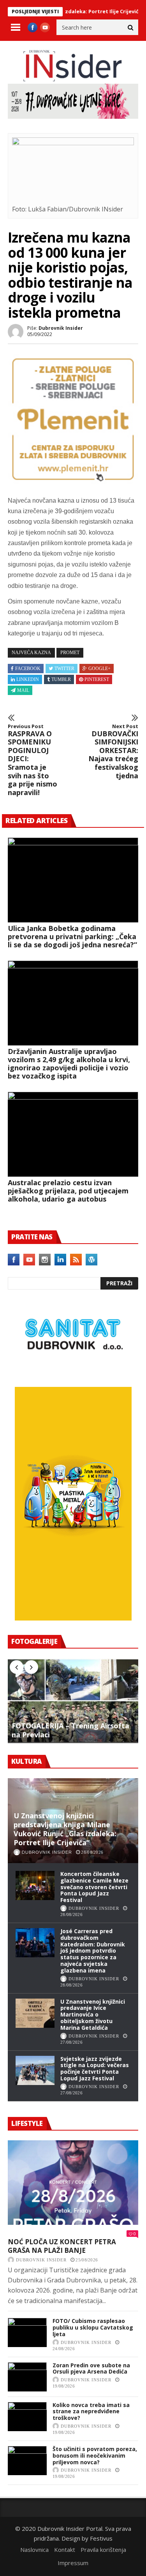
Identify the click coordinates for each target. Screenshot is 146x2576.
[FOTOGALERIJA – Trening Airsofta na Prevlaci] (73, 1701)
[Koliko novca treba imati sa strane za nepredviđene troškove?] (27, 2417)
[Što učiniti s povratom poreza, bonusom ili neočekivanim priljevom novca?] (27, 2461)
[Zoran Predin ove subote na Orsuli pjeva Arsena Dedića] (27, 2377)
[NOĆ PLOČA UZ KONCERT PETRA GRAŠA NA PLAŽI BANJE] (73, 2183)
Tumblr (61, 679)
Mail (23, 690)
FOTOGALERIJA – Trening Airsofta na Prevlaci (70, 1730)
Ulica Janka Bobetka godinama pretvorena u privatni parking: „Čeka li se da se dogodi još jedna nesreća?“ (72, 936)
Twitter (64, 669)
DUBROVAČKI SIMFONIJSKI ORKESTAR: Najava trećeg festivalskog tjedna (113, 752)
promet (70, 653)
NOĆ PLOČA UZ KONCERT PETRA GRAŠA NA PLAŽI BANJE (62, 2246)
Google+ (99, 669)
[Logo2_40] (73, 1370)
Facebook (28, 669)
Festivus (101, 2538)
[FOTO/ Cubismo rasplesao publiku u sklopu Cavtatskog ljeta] (27, 2332)
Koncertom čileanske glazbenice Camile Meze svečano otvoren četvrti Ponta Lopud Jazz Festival (94, 1887)
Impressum (73, 2563)
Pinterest (97, 679)
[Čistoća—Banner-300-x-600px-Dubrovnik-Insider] (73, 1618)
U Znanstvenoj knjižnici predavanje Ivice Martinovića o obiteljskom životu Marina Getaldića (93, 2015)
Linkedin (28, 679)
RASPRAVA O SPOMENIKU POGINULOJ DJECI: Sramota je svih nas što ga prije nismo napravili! (33, 760)
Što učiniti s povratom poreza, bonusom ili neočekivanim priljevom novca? (95, 2455)
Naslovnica (34, 2550)
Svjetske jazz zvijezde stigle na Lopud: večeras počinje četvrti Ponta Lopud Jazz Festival (95, 2068)
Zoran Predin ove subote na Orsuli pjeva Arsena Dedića (91, 2368)
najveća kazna (31, 653)
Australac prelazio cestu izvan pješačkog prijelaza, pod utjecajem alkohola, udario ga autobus (68, 1191)
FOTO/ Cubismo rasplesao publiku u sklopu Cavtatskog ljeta (93, 2327)
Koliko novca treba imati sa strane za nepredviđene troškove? (91, 2411)
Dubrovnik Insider (61, 328)
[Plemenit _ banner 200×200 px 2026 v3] (73, 482)
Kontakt (65, 2550)
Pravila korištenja (103, 2550)
